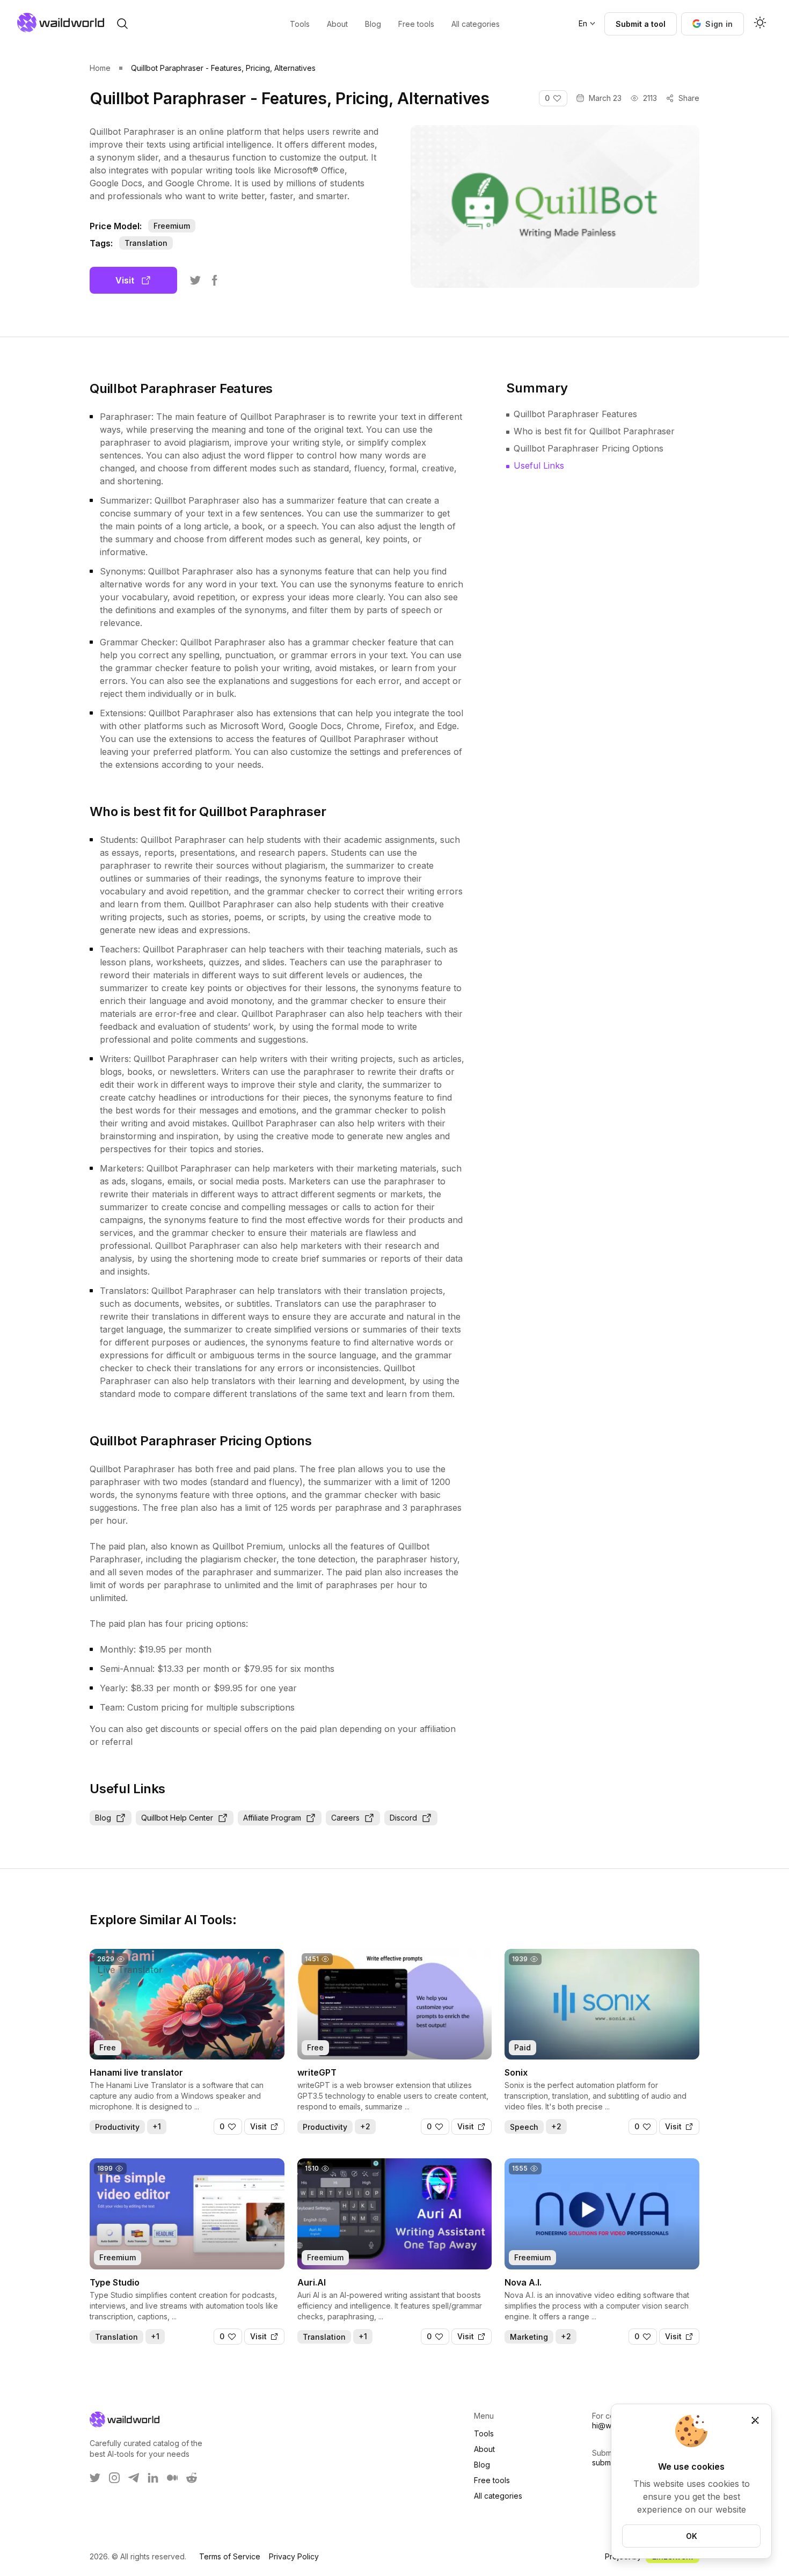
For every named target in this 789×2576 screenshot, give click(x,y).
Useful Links (539, 465)
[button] (713, 24)
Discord (403, 1818)
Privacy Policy (294, 2556)
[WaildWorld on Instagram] (114, 2478)
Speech (524, 2127)
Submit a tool (641, 24)
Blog (103, 1818)
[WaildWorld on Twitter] (95, 2478)
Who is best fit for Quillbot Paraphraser (594, 431)
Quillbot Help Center (177, 1818)
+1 (157, 2126)
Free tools (492, 2480)
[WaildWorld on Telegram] (134, 2478)
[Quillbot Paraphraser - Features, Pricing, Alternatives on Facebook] (215, 280)
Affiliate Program (272, 1818)
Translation (146, 243)
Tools (484, 2433)
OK (692, 2536)
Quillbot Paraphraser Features (575, 414)
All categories (498, 2496)
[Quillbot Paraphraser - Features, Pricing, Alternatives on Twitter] (195, 280)
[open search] (122, 24)
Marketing (529, 2337)
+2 (365, 2126)
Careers (345, 1818)
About (484, 2449)
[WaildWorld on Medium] (172, 2478)
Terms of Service (230, 2556)
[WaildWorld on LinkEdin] (153, 2478)
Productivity (117, 2127)
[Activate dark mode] (760, 24)
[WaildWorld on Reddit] (192, 2478)
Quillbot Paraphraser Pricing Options (589, 448)
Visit (125, 280)
